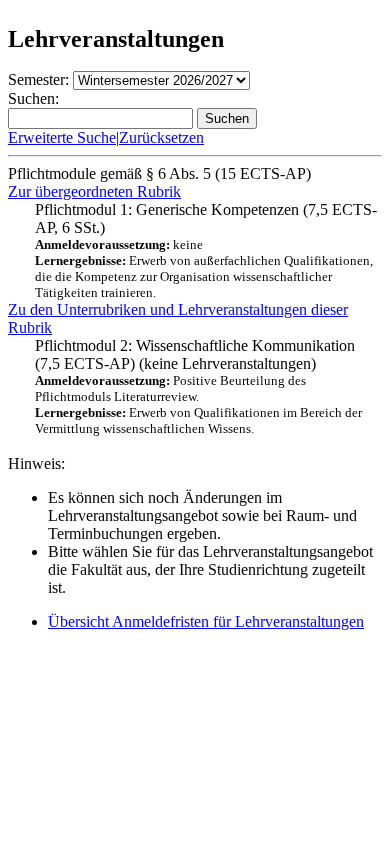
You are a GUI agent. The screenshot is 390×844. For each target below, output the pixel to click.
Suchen (227, 118)
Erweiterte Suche (62, 137)
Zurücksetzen (161, 137)
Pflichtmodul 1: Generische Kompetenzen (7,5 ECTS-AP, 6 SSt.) (206, 250)
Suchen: (33, 98)
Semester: (38, 79)
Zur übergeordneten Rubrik (94, 191)
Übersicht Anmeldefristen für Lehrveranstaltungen (206, 621)
